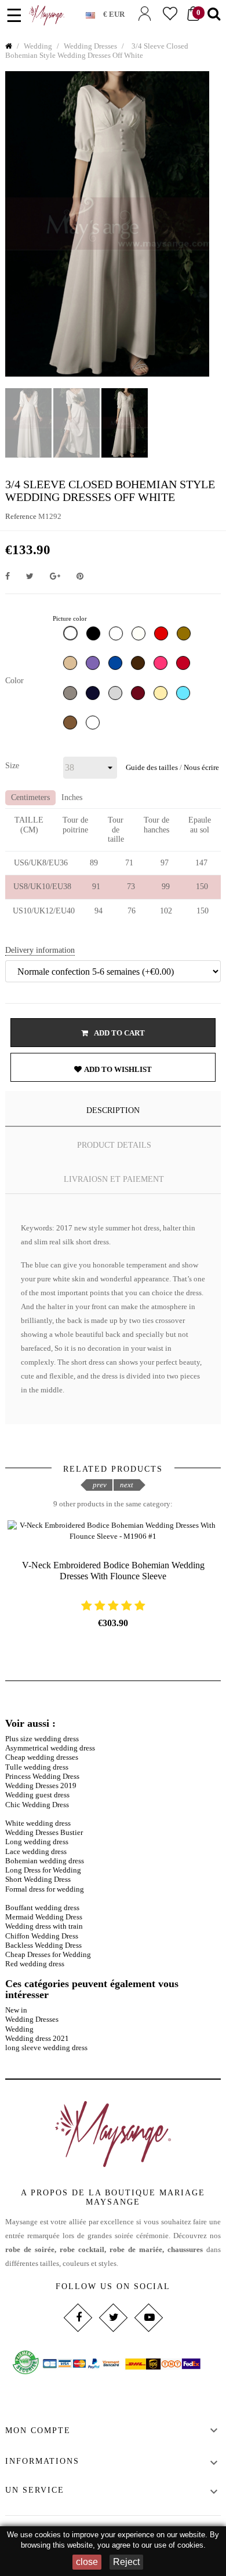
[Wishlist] (170, 14)
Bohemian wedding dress (45, 1861)
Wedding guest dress (37, 1795)
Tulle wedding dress (37, 1767)
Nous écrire (201, 767)
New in (16, 2010)
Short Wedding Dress (38, 1879)
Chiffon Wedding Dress (42, 1936)
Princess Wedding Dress (42, 1776)
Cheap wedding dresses (42, 1757)
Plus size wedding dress (42, 1739)
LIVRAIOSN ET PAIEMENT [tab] (114, 1179)
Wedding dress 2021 (37, 2038)
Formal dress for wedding (45, 1889)
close (87, 2562)
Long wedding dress (37, 1842)
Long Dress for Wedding (43, 1870)
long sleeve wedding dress (46, 2048)
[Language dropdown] (94, 13)
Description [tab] (113, 1110)
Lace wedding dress (36, 1851)
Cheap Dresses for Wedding (48, 1954)
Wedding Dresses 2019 (41, 1785)
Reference (21, 516)
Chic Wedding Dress (37, 1805)
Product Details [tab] (114, 1145)
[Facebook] (77, 2317)
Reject (126, 2562)
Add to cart (119, 1033)
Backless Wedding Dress (43, 1945)
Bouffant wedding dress (42, 1908)
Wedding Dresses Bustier (44, 1832)
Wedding (19, 2029)
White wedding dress (38, 1823)
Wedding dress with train (44, 1926)
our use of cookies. (174, 2545)
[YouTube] (148, 2317)
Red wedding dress (35, 1964)
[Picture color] (72, 636)
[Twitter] (113, 2317)
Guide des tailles (152, 767)
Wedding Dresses (32, 2019)
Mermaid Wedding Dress (44, 1917)
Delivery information (40, 950)
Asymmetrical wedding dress (50, 1748)
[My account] (144, 14)
